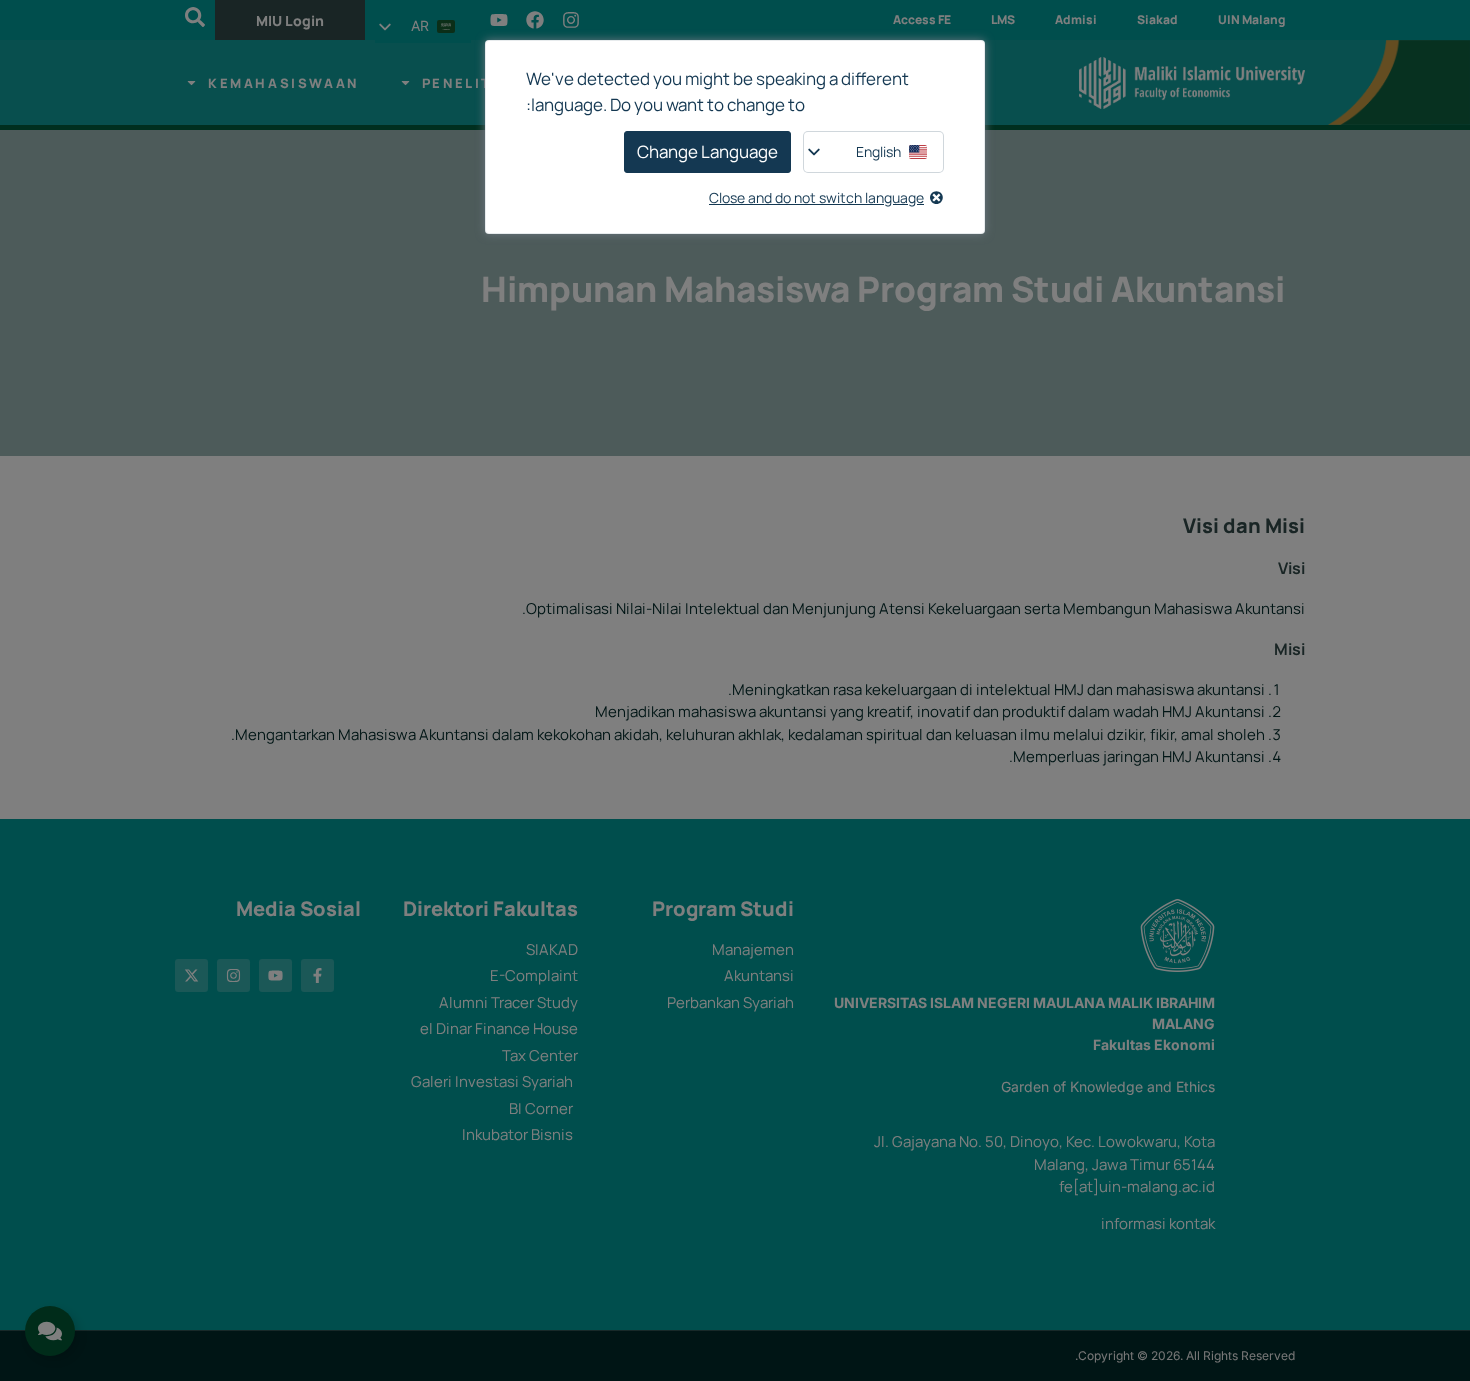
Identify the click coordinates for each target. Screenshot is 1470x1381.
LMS (1003, 19)
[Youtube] (499, 20)
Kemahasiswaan (283, 83)
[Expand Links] (50, 1331)
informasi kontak (1158, 1223)
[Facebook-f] (317, 975)
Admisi (1076, 19)
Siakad (1157, 19)
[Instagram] (571, 20)
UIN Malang (1251, 19)
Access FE (922, 19)
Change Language (707, 151)
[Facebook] (535, 20)
